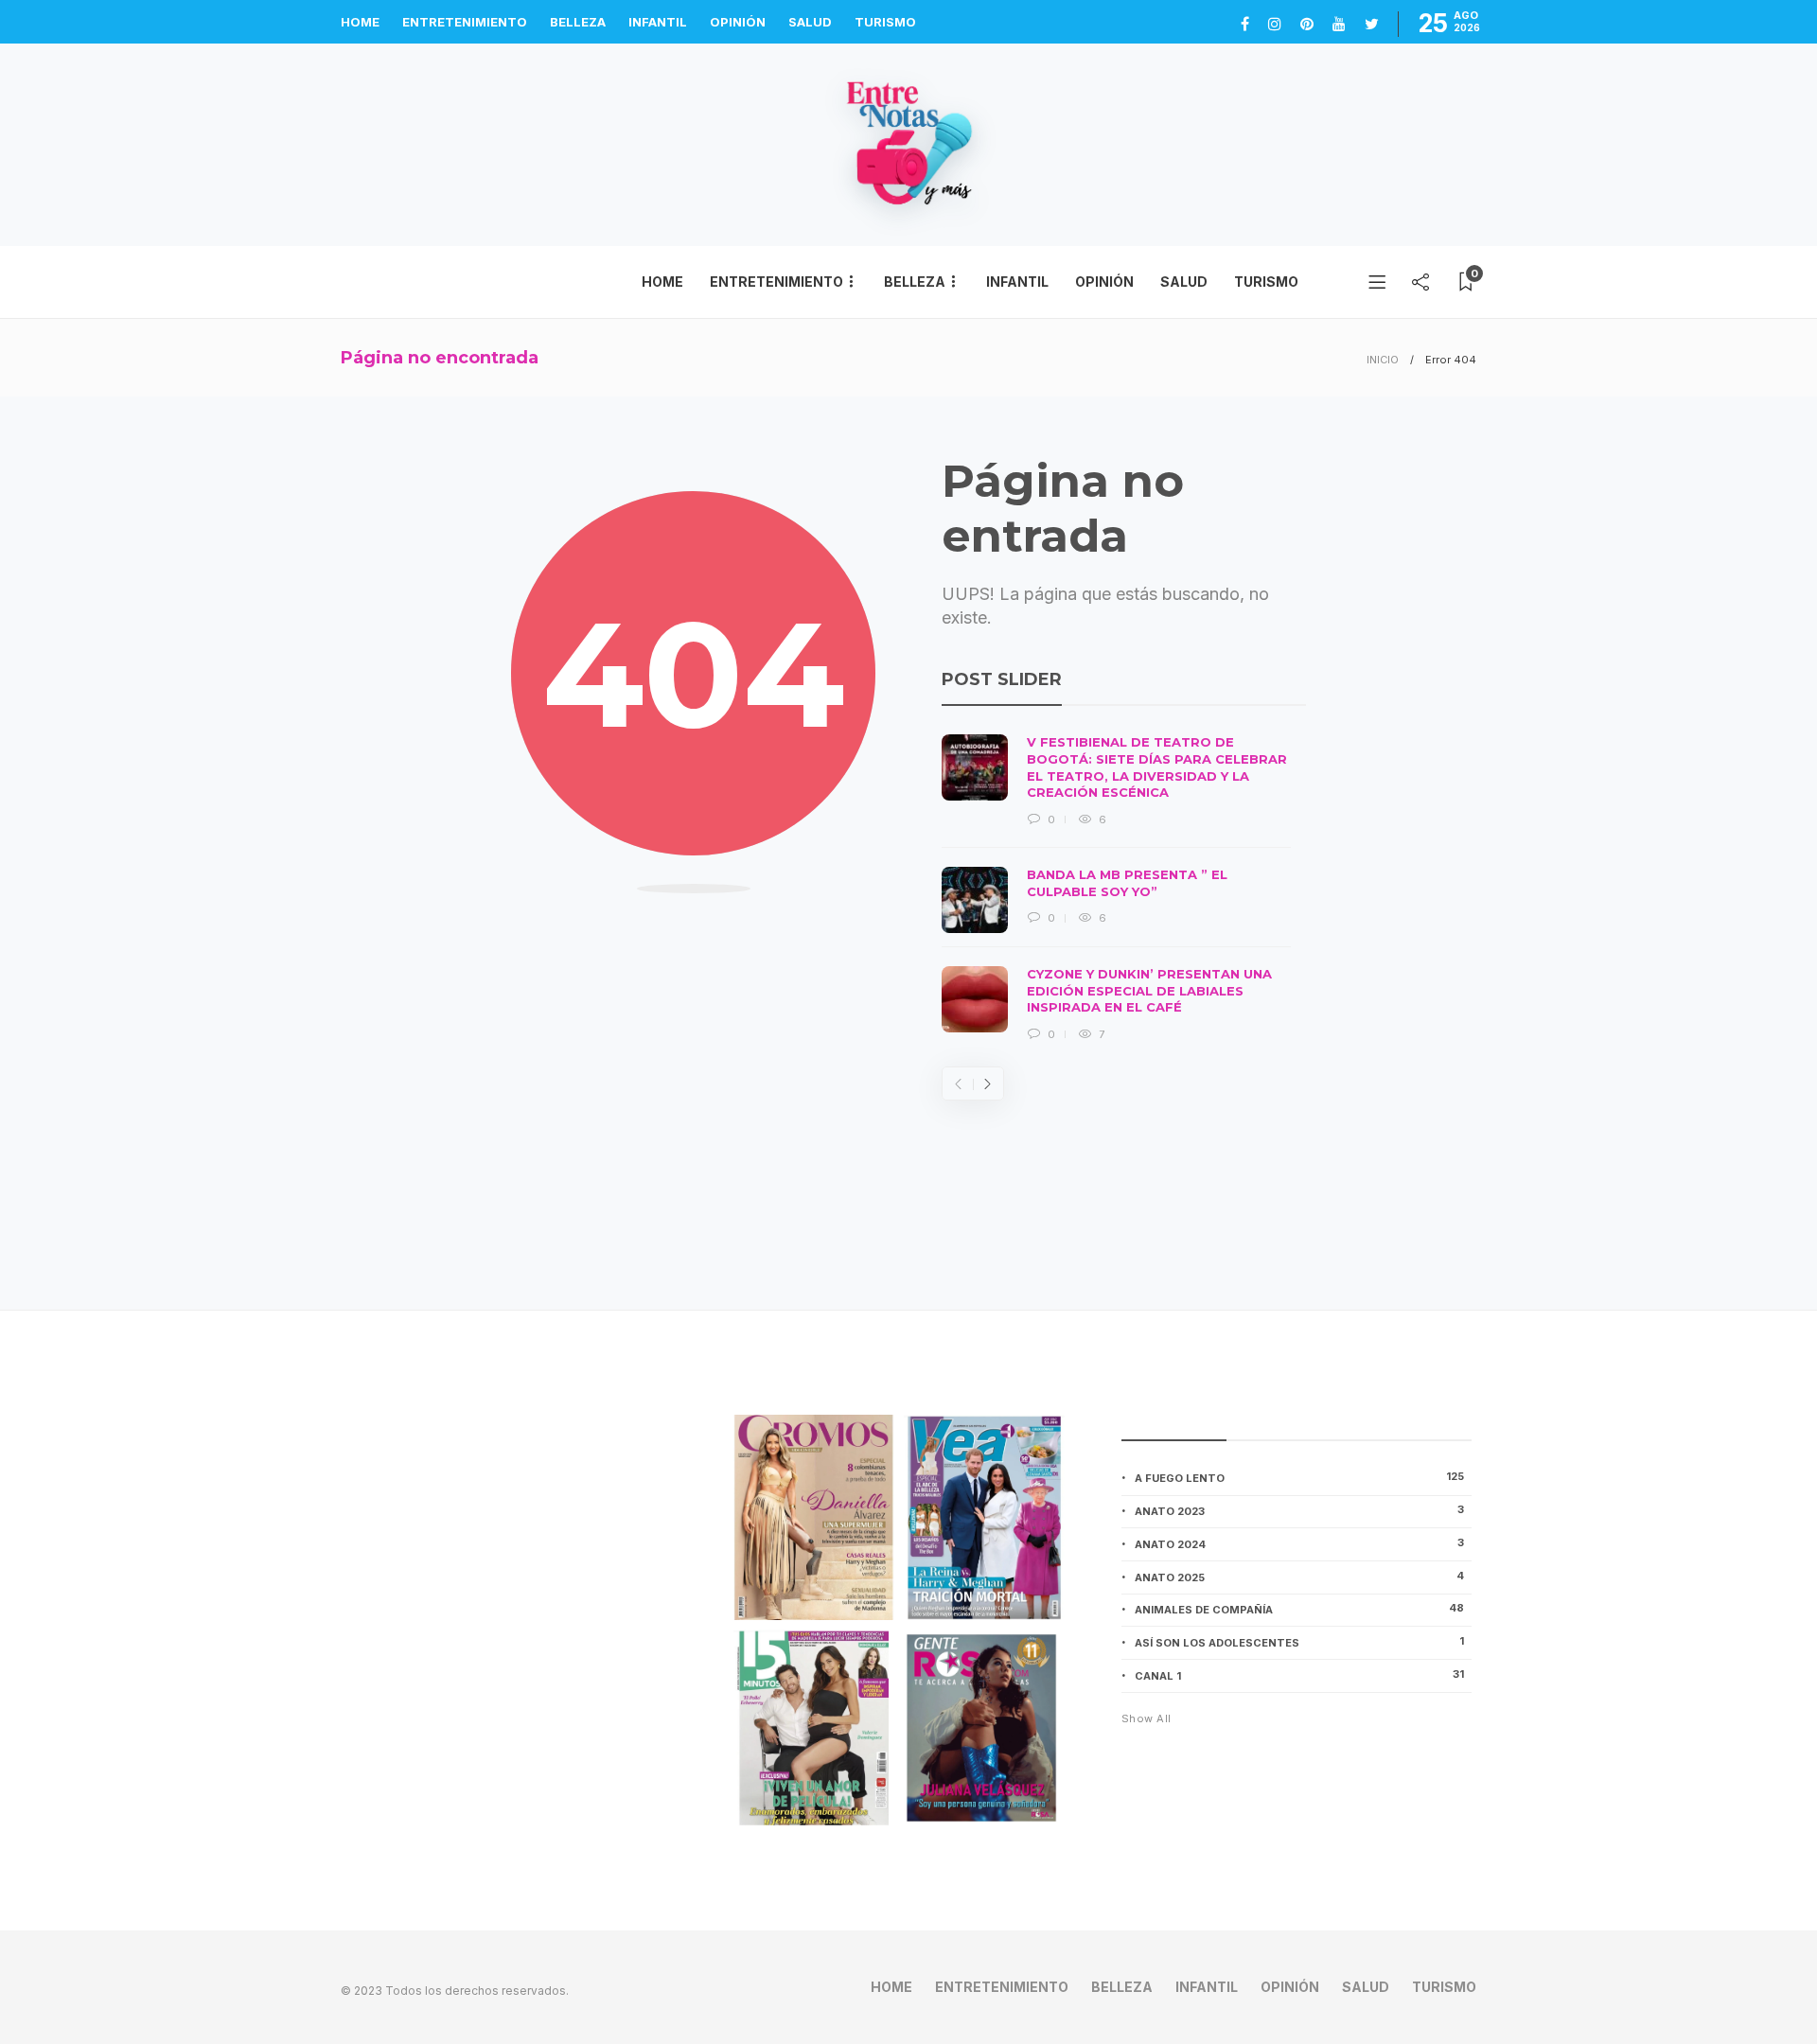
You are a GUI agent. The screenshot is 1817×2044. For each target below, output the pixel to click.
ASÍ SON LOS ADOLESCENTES (1299, 1642)
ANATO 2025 (1299, 1577)
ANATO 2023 (1299, 1510)
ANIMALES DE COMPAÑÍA (1299, 1609)
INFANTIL (658, 22)
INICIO (1383, 360)
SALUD (810, 22)
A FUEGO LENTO (1299, 1477)
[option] (1116, 889)
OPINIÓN (738, 22)
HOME (360, 22)
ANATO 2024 (1299, 1543)
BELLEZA (578, 22)
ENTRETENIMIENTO (465, 22)
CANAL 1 (1299, 1675)
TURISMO (885, 22)
